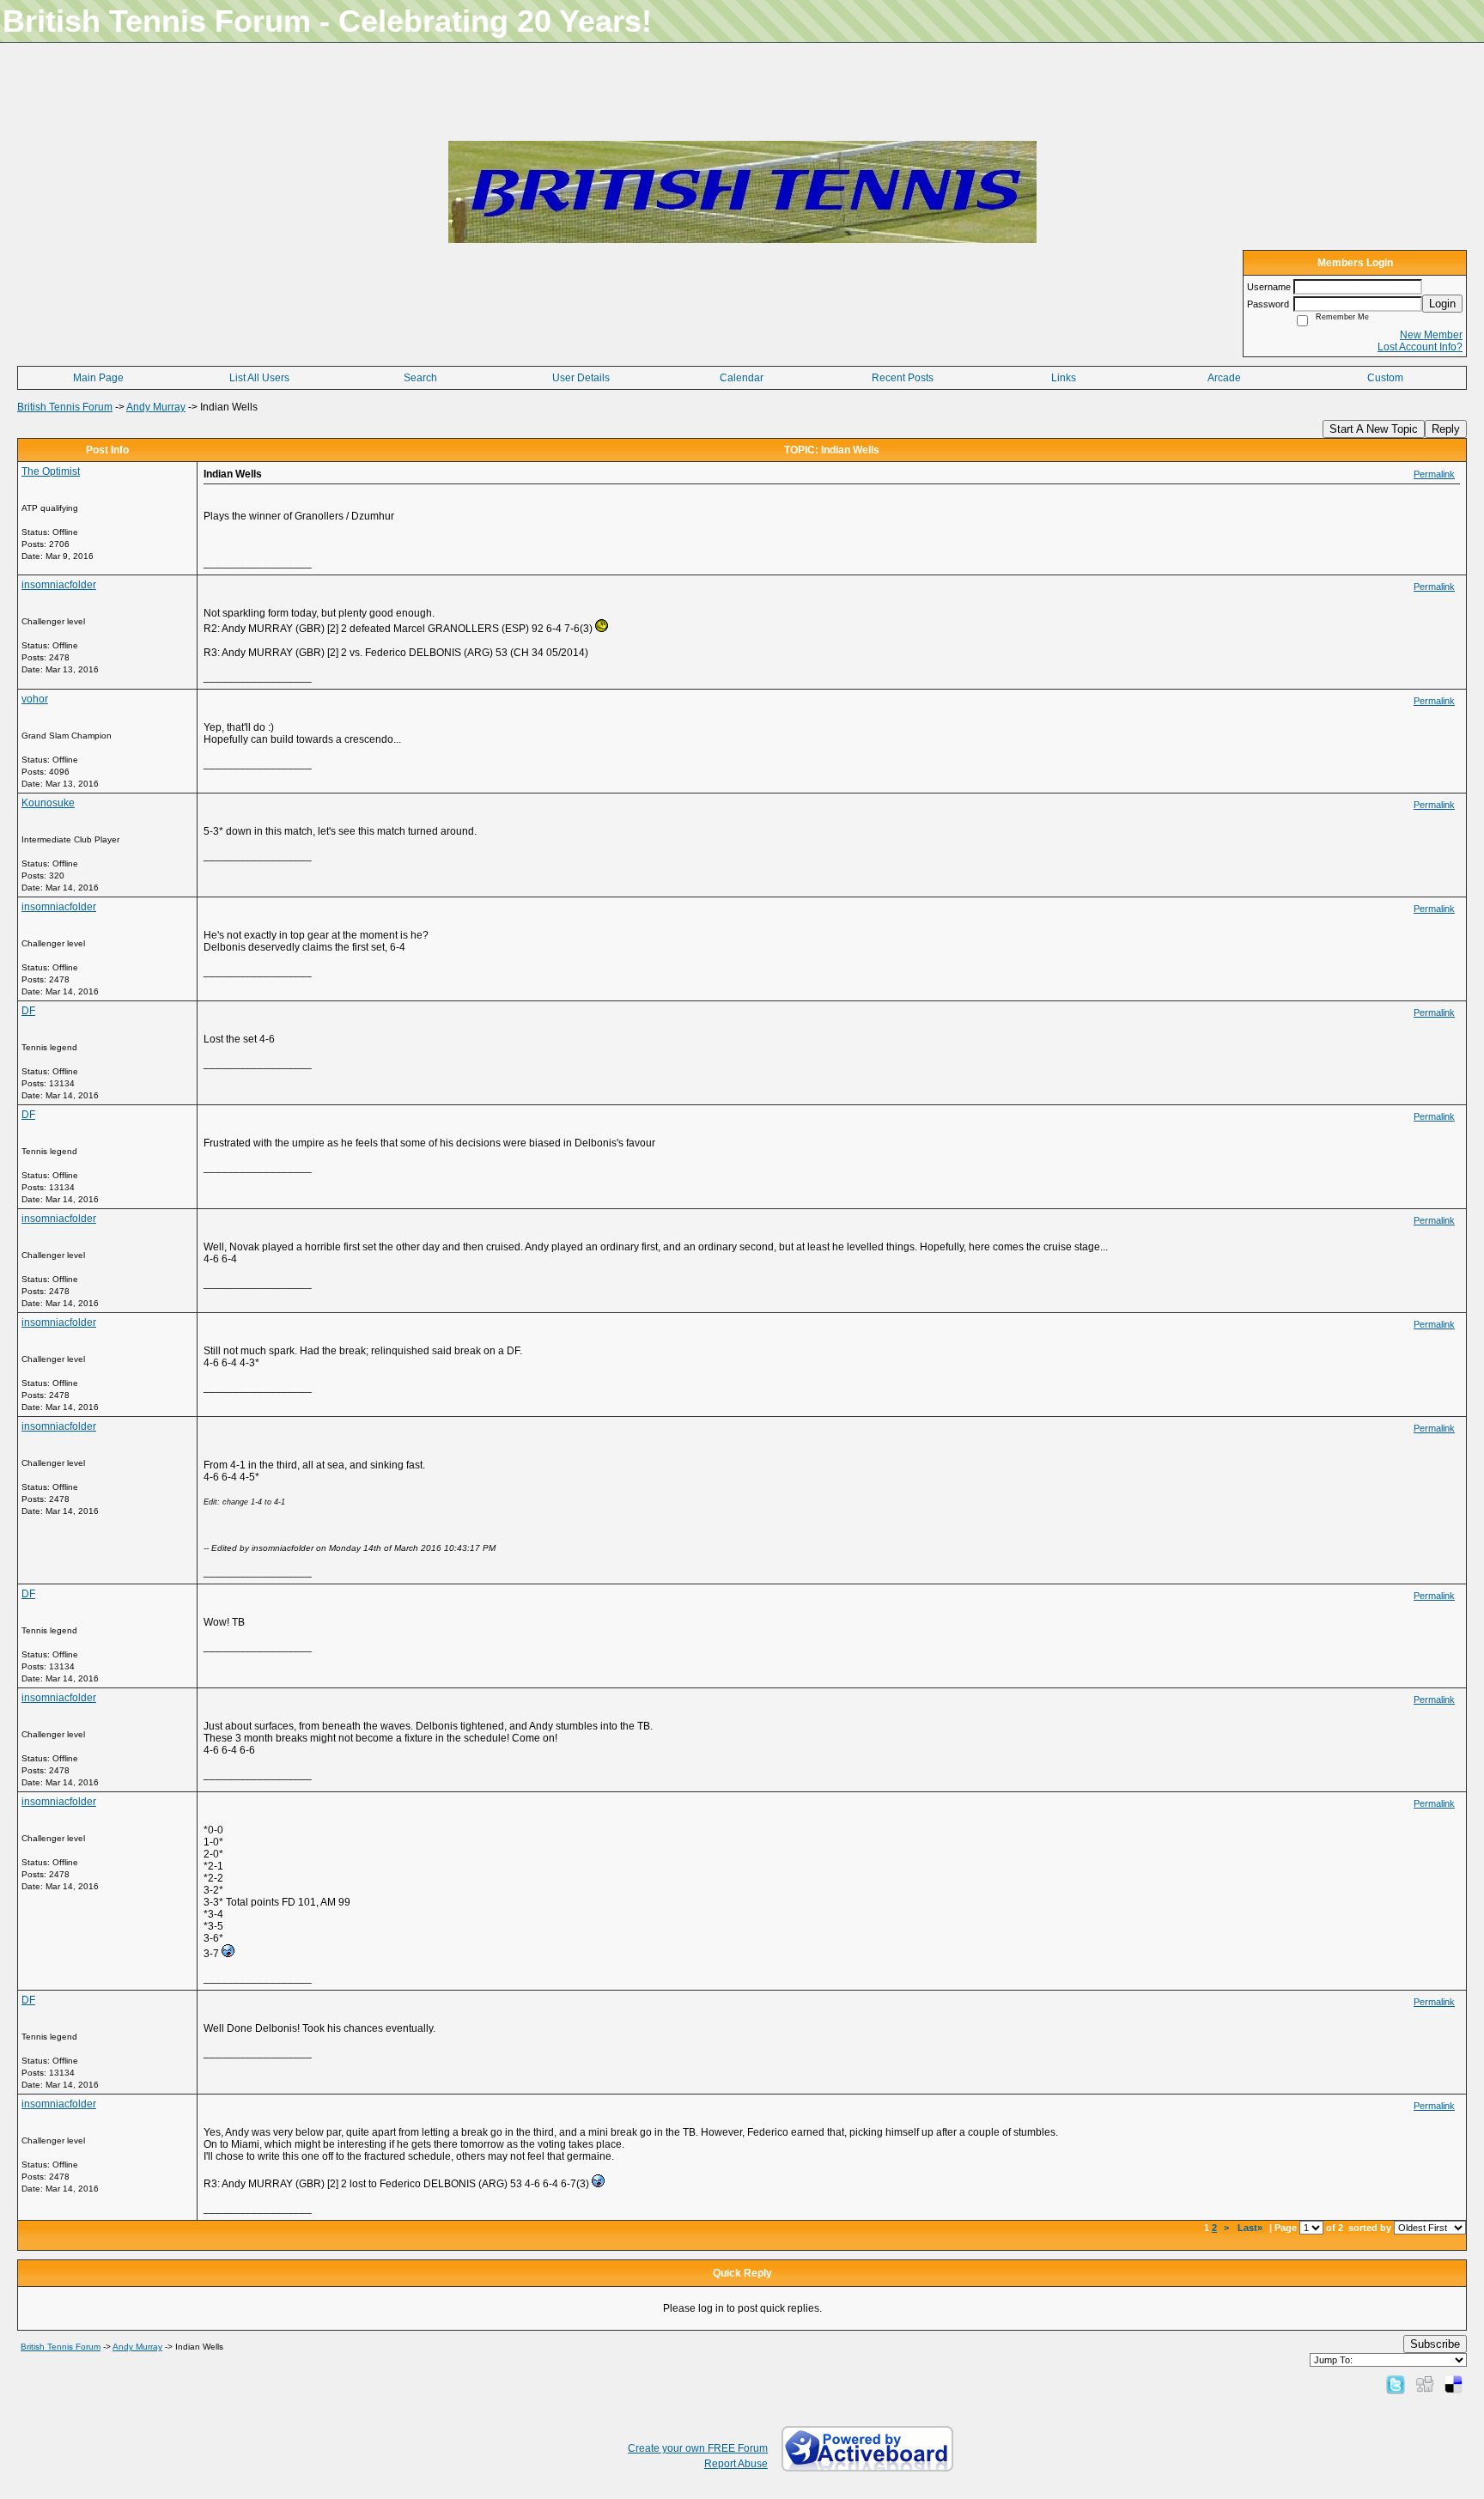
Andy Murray (156, 407)
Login (1442, 304)
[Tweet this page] (1396, 2384)
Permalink (1434, 474)
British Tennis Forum (65, 407)
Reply (1446, 429)
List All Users (259, 378)
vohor (35, 699)
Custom (1385, 378)
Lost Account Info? (1420, 347)
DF (28, 1011)
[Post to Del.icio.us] (1454, 2384)
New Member (1431, 335)
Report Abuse (736, 2464)
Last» (1251, 2228)
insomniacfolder (59, 585)
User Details (581, 378)
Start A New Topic (1374, 429)
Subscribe (1435, 2344)
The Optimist (51, 471)
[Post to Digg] (1425, 2384)
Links (1064, 378)
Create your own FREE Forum (698, 2448)
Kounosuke (48, 803)
